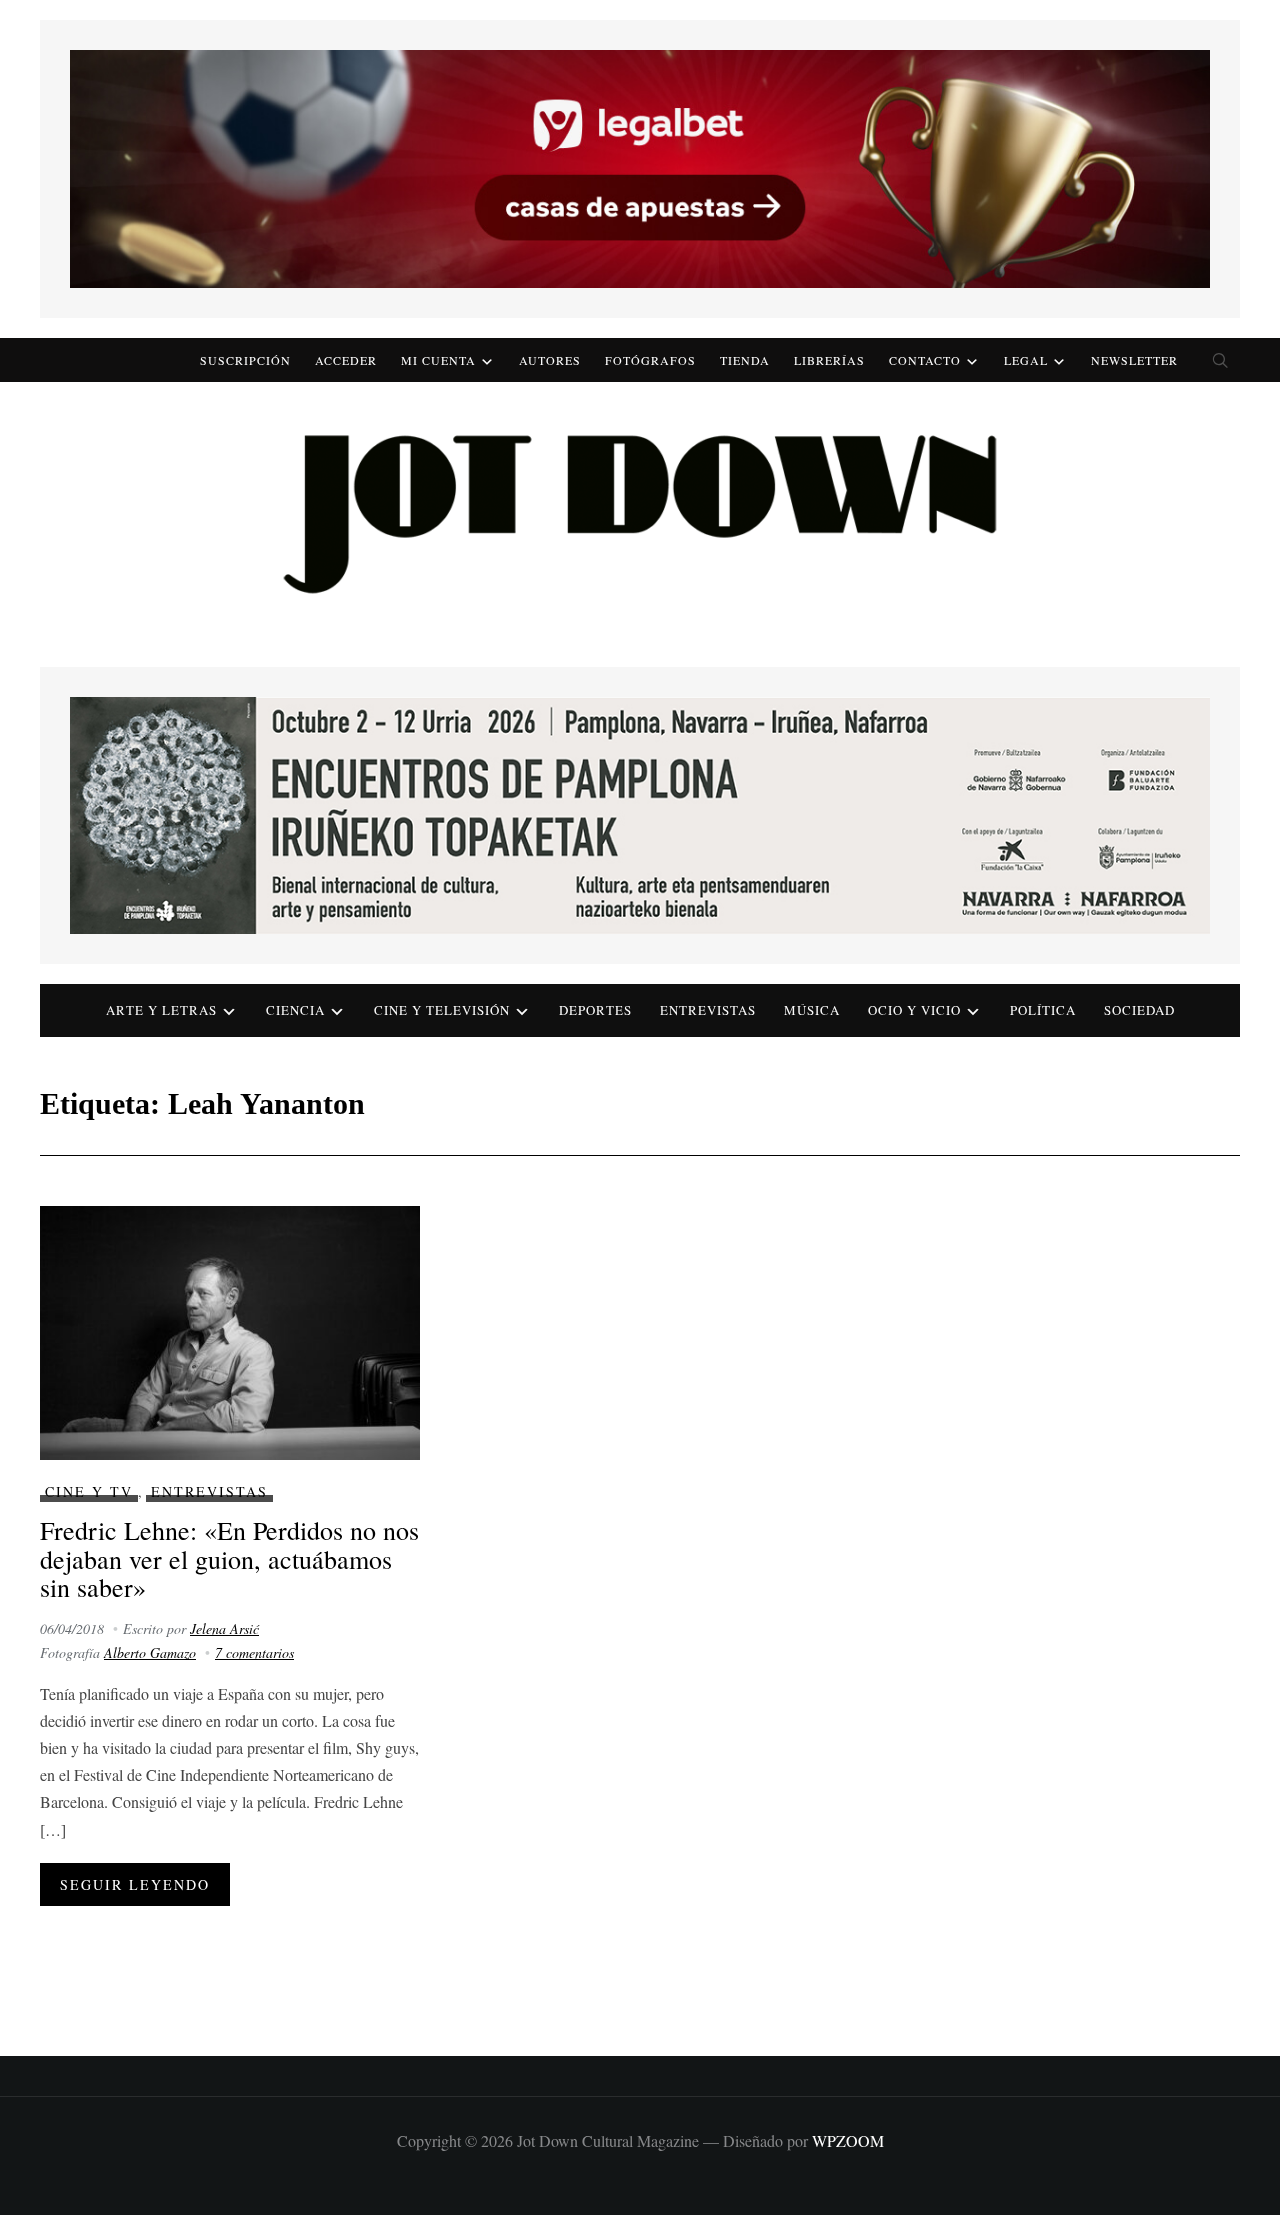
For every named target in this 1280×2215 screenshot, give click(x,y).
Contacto (925, 360)
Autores (550, 360)
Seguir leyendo (135, 1884)
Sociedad (1139, 1010)
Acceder (346, 360)
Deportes (595, 1010)
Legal (1026, 360)
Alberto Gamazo (150, 1652)
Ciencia (295, 1010)
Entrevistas (708, 1010)
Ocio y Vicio (914, 1010)
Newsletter (1134, 360)
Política (1043, 1010)
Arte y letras (161, 1010)
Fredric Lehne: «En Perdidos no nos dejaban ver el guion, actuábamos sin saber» (229, 1558)
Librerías (829, 360)
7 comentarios (254, 1652)
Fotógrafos (650, 360)
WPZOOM (848, 2140)
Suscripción (245, 360)
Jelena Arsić (224, 1628)
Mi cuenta (438, 360)
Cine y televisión (442, 1010)
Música (812, 1010)
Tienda (745, 360)
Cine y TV (89, 1491)
